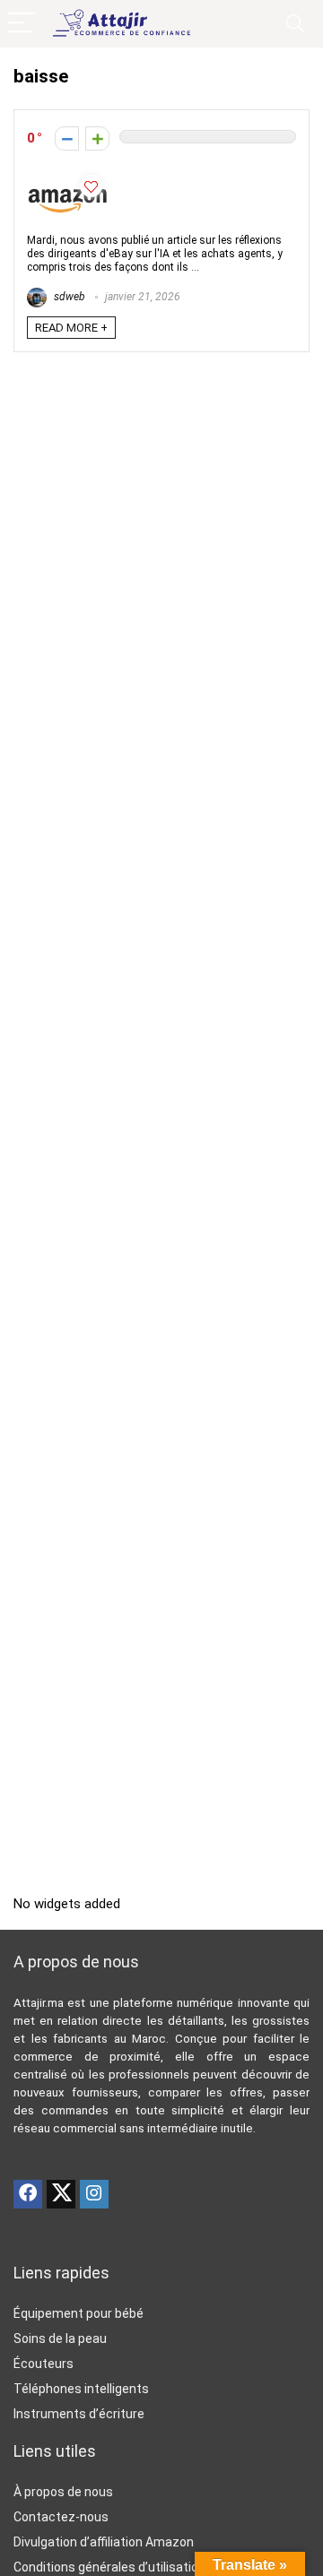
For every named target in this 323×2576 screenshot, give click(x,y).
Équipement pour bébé (79, 2313)
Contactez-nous (61, 2517)
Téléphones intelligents (81, 2389)
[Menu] (22, 24)
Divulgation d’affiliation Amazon (104, 2542)
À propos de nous (63, 2492)
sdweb (68, 297)
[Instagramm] (94, 2194)
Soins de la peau (60, 2338)
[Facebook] (28, 2194)
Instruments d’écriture (79, 2414)
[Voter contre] (67, 138)
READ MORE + (71, 328)
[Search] (295, 24)
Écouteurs (44, 2364)
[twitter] (61, 2194)
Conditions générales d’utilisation (109, 2567)
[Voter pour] (97, 138)
